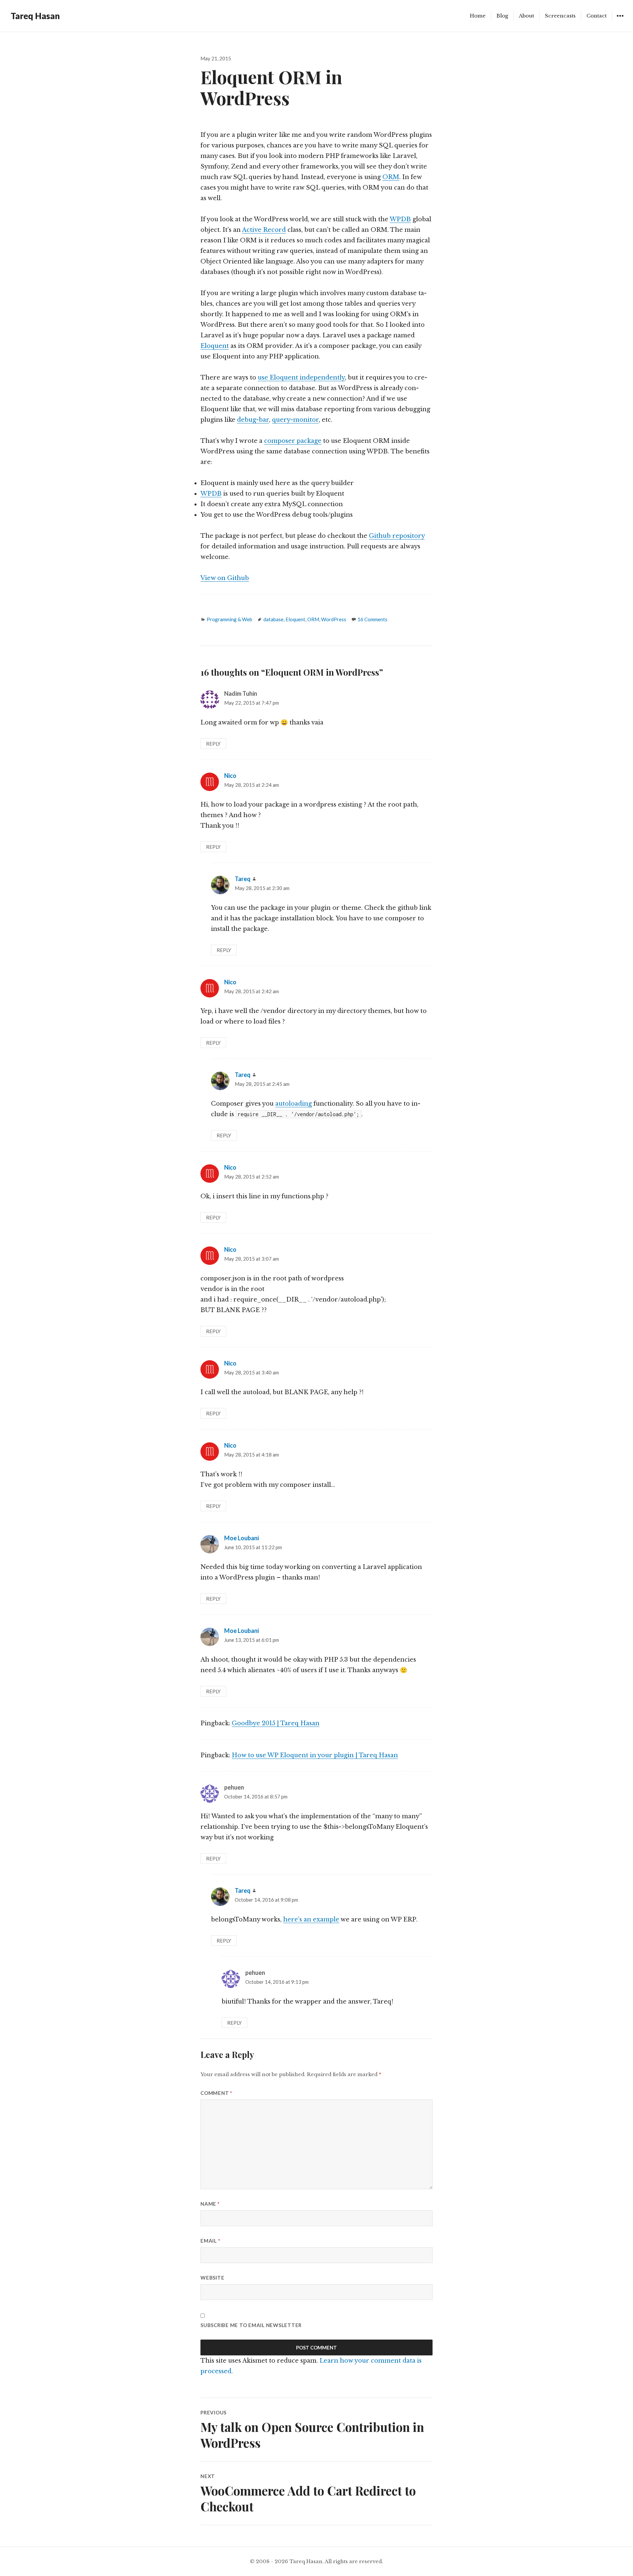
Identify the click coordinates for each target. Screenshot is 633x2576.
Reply (213, 744)
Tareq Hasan (35, 16)
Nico (230, 776)
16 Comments (372, 619)
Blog (502, 16)
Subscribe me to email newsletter (251, 2325)
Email (210, 2241)
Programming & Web (229, 619)
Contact (597, 16)
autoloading (294, 1104)
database (273, 619)
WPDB (400, 219)
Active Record (264, 230)
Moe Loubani (241, 1538)
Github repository (397, 536)
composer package (293, 441)
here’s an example (311, 1919)
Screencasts (560, 16)
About (527, 16)
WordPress (334, 619)
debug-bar (253, 420)
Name (210, 2204)
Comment (216, 2093)
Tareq (243, 879)
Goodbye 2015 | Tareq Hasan (276, 1723)
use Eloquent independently (301, 378)
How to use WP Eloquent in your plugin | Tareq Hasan (315, 1755)
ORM (391, 177)
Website (212, 2278)
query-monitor (295, 420)
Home (478, 16)
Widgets (620, 21)
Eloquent (215, 346)
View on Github (225, 578)
